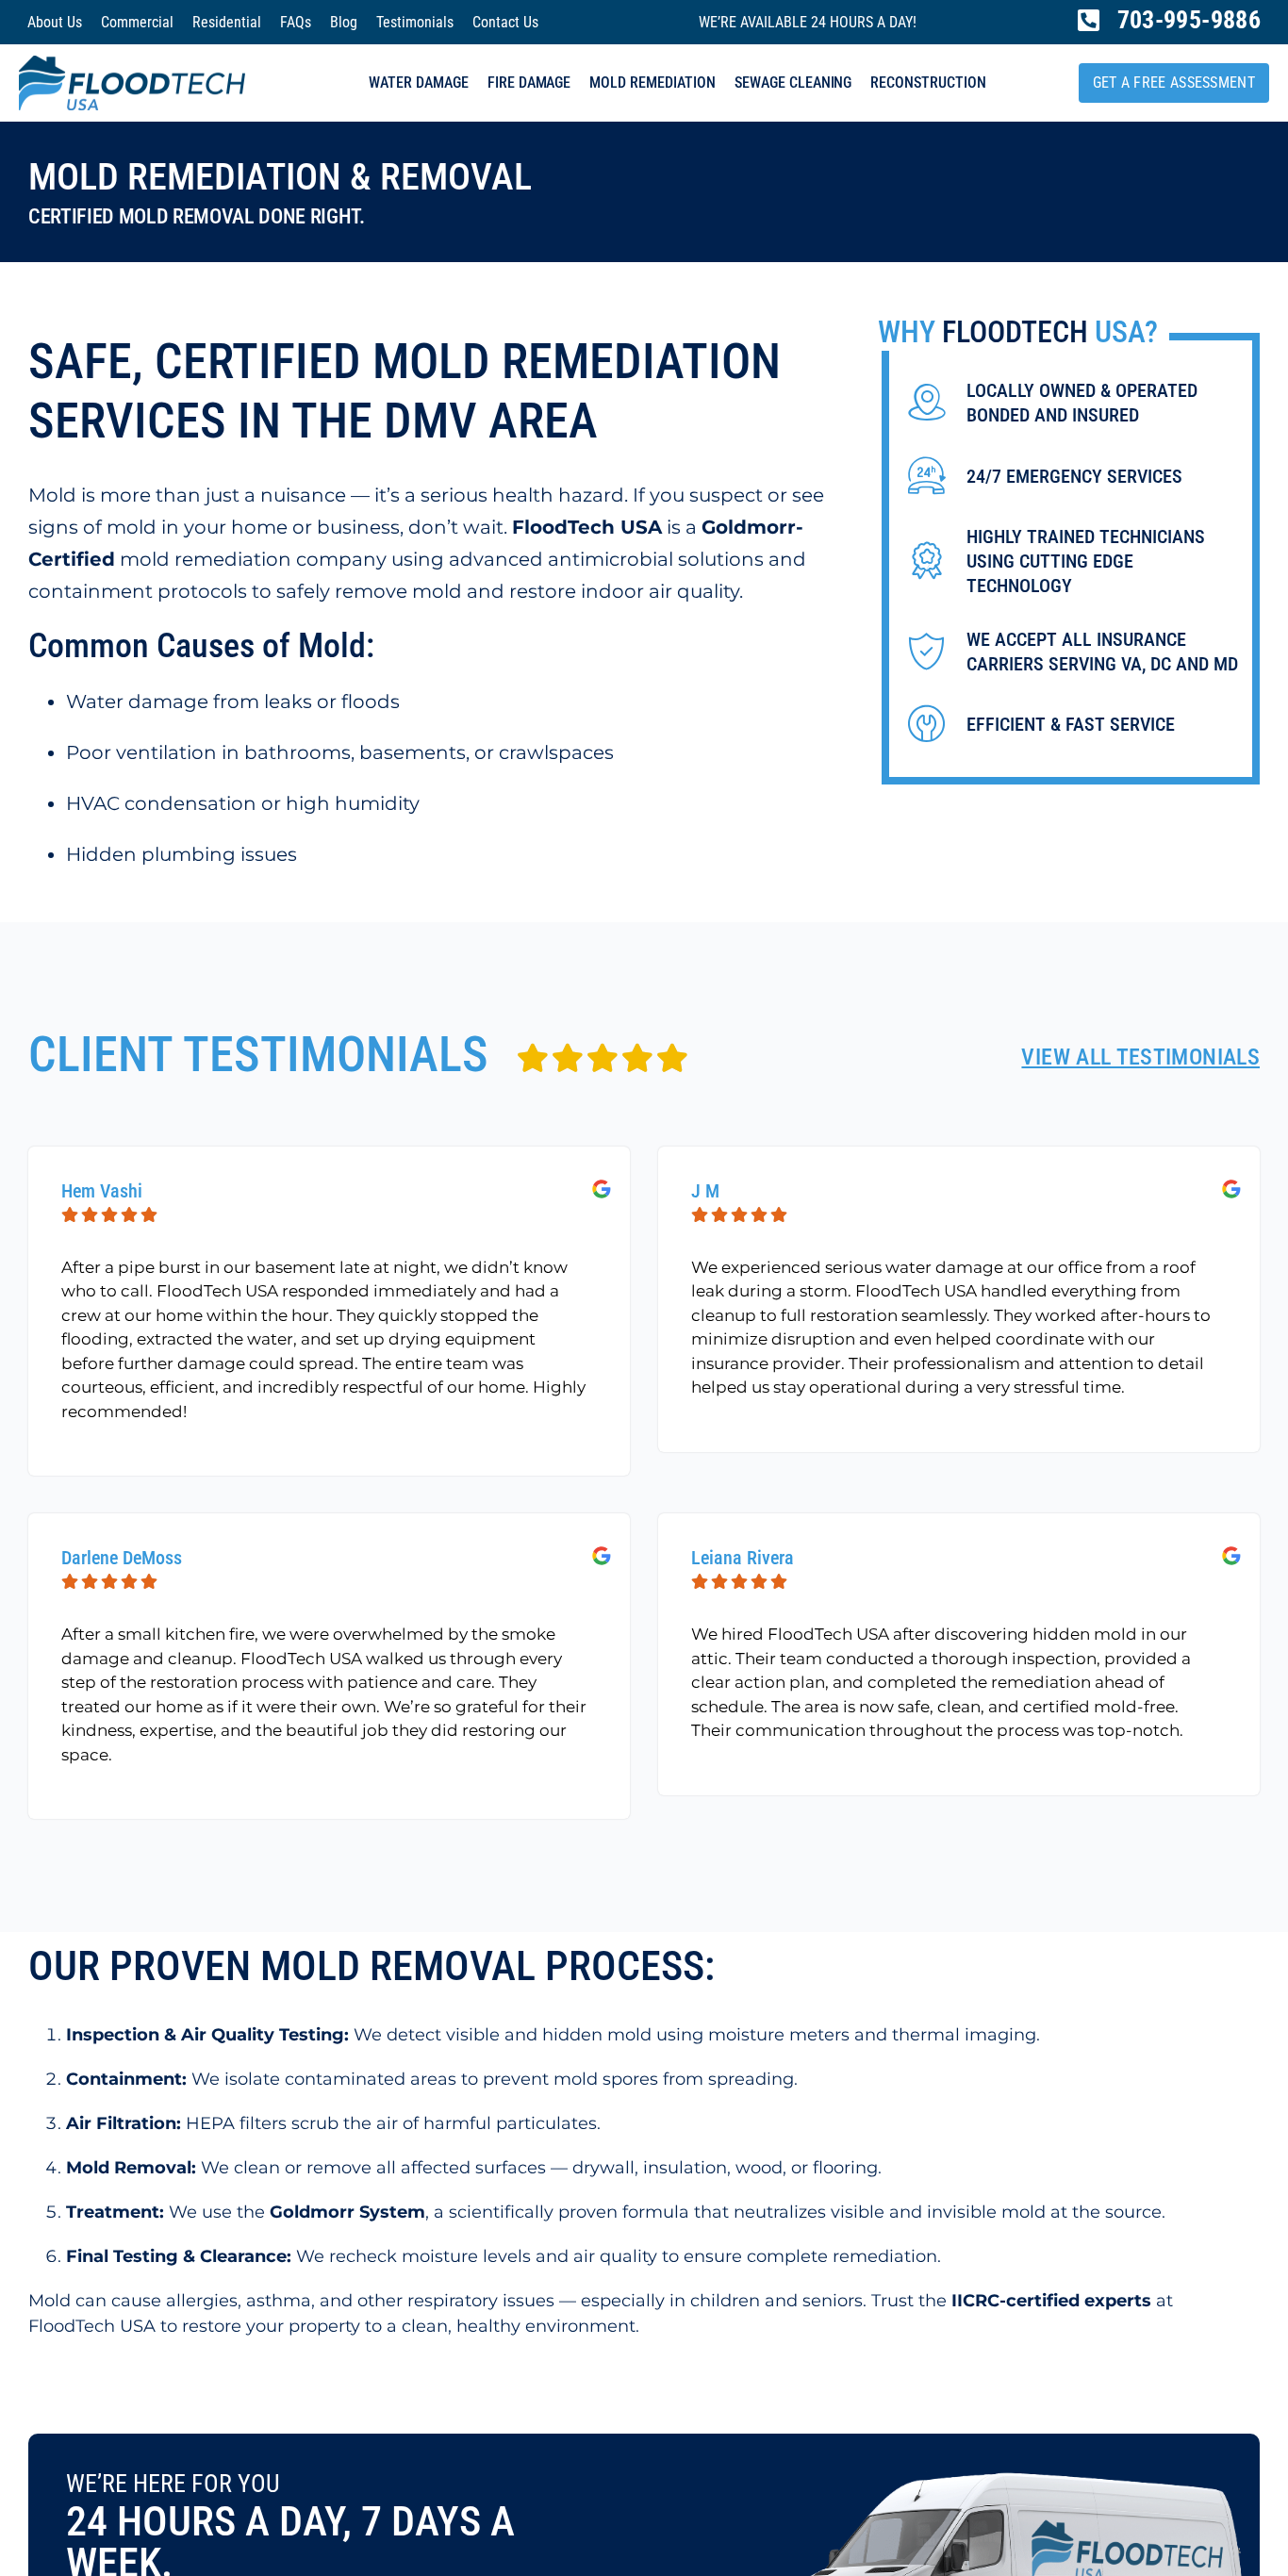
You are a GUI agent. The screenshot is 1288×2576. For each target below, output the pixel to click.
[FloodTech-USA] (132, 64)
